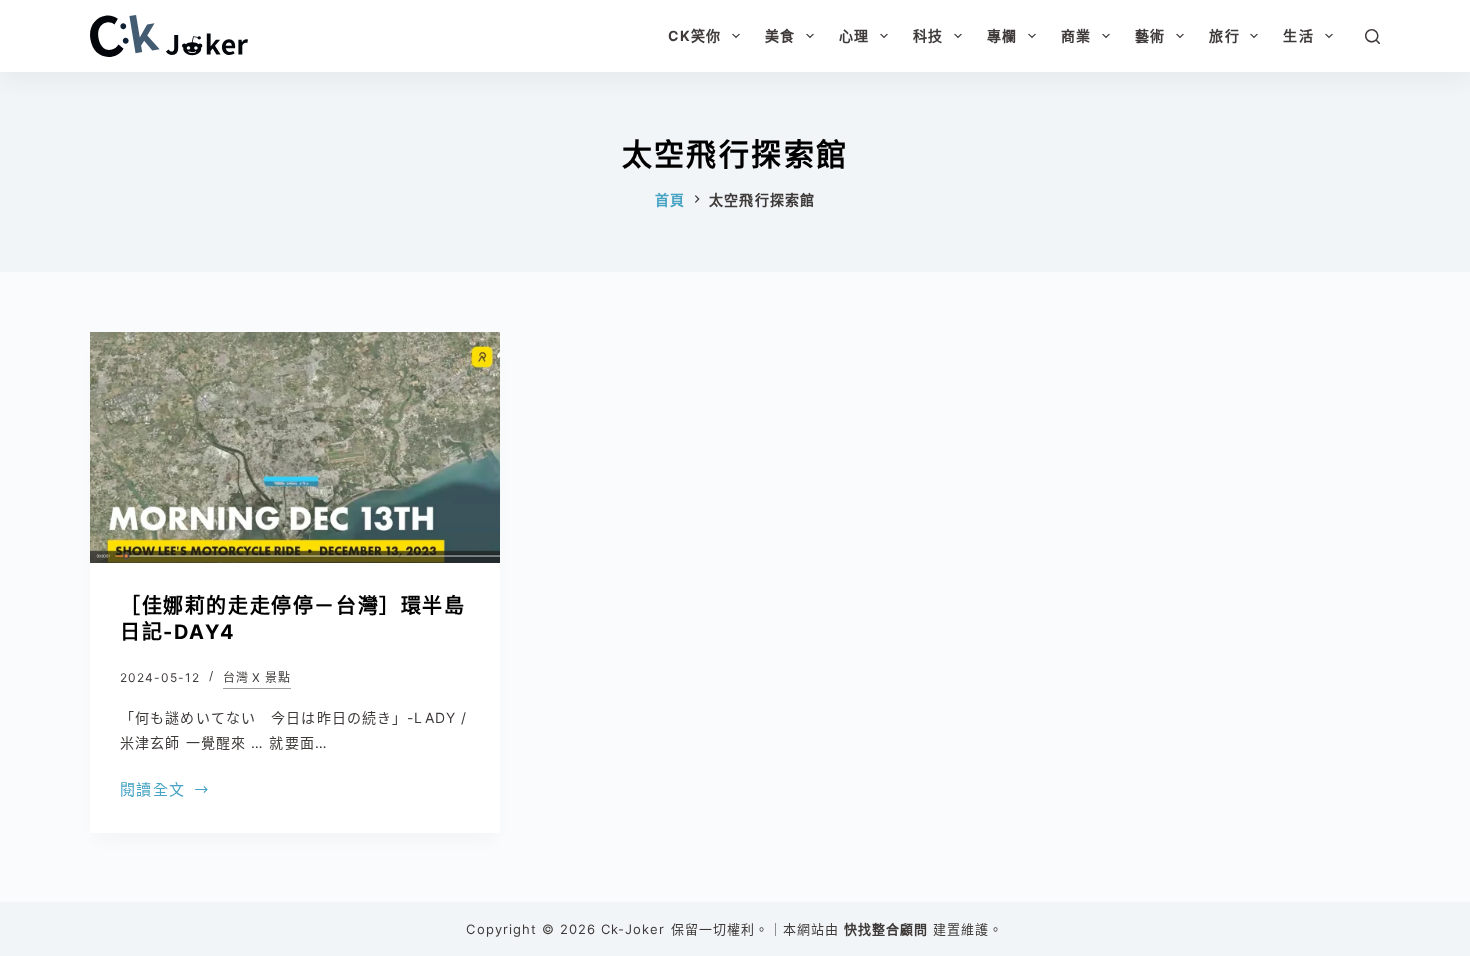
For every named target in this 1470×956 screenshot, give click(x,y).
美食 (780, 35)
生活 (1298, 35)
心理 (854, 35)
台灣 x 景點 (257, 677)
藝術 (1150, 35)
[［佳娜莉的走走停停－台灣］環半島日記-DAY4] (295, 447)
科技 (928, 35)
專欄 (1002, 35)
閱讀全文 (152, 791)
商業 (1076, 35)
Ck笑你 (694, 35)
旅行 (1224, 35)
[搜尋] (1372, 36)
